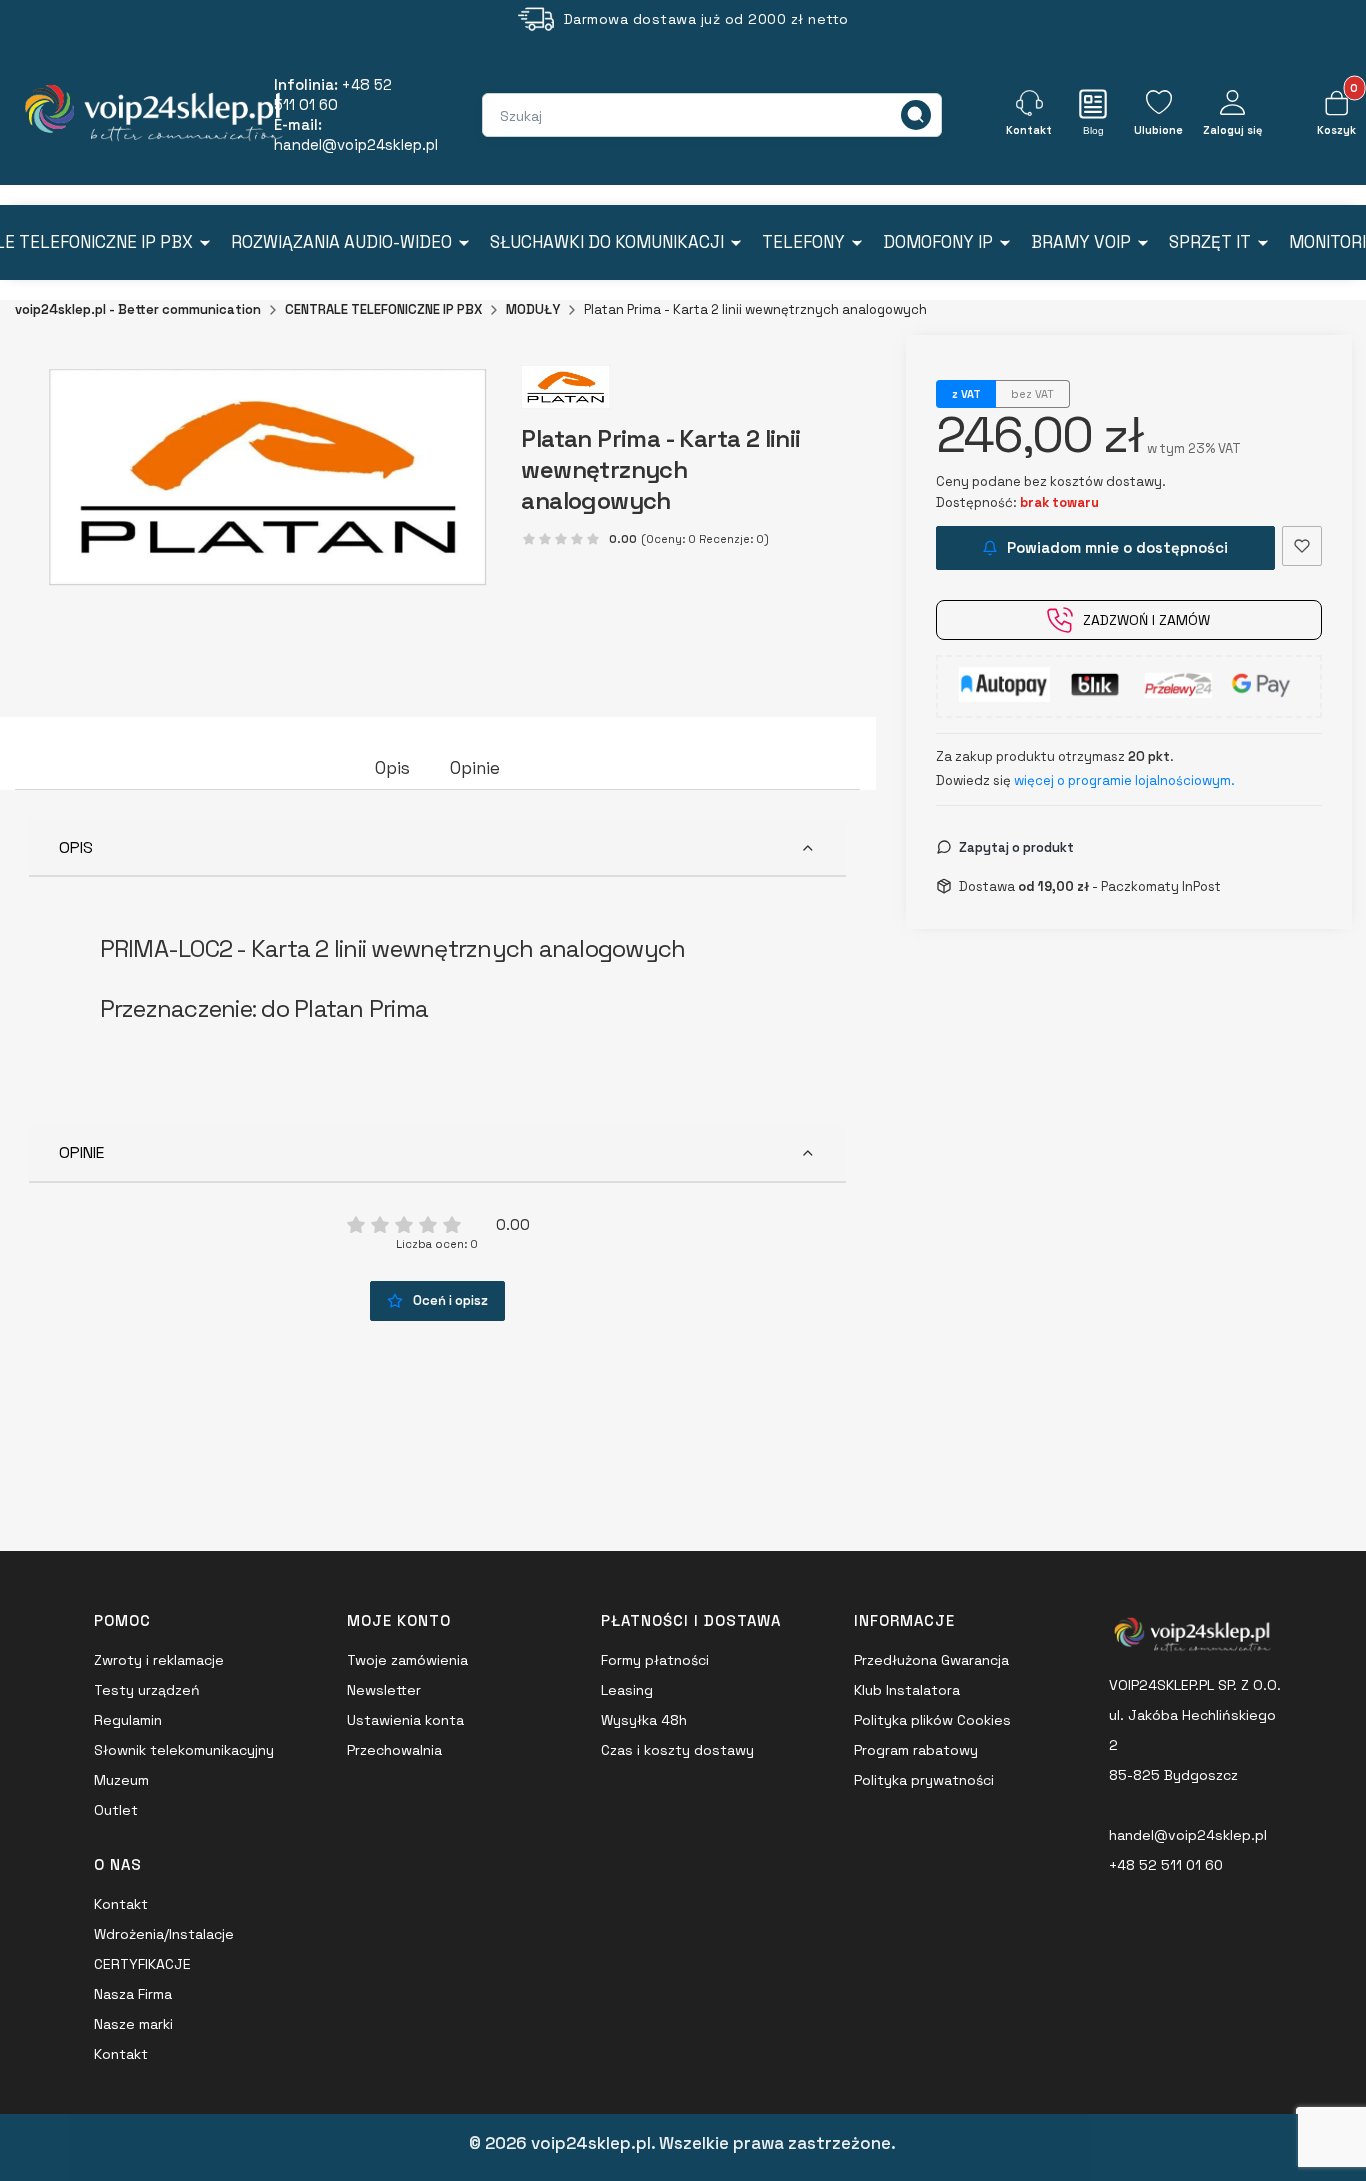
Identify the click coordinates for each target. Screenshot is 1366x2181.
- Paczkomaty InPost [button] (1119, 885)
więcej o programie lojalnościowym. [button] (1124, 780)
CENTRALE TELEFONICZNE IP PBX (383, 309)
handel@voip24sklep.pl (1188, 1835)
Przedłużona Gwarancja (931, 1660)
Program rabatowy (916, 1750)
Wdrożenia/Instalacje (164, 1934)
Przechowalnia (394, 1750)
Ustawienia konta (405, 1720)
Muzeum (121, 1780)
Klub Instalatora (907, 1690)
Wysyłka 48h (644, 1720)
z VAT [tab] (966, 394)
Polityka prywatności (924, 1780)
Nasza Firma (133, 1994)
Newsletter (384, 1690)
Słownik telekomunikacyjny (184, 1750)
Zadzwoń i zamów (1146, 620)
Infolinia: (333, 94)
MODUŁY (533, 309)
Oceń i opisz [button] (450, 1300)
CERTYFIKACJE (142, 1964)
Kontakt (121, 1904)
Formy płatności (655, 1660)
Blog (1093, 130)
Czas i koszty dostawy (677, 1750)
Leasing (627, 1690)
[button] (916, 115)
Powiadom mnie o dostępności (1117, 547)
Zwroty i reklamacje (159, 1660)
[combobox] (596, 116)
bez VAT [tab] (1032, 394)
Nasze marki (133, 2024)
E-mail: (356, 134)
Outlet (116, 1810)
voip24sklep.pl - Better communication (138, 309)
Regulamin (128, 1720)
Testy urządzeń (147, 1690)
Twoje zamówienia (407, 1660)
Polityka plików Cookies (932, 1720)
